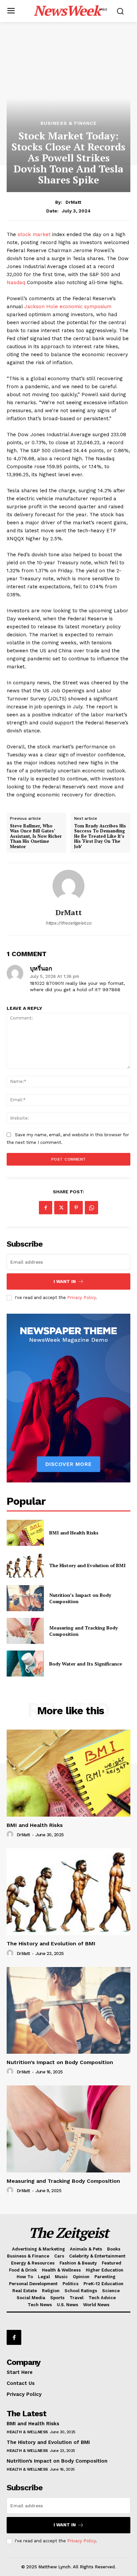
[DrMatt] (68, 886)
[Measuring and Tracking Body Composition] (25, 1631)
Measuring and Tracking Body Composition (83, 1631)
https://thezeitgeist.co (68, 923)
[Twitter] (61, 1208)
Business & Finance (69, 123)
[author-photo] (11, 1835)
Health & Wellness (27, 2432)
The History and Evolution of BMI (87, 1565)
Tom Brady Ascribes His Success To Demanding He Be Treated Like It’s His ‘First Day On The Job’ (100, 836)
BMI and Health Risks (74, 1533)
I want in (65, 1281)
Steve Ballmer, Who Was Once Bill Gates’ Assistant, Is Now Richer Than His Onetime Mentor (36, 836)
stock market (33, 234)
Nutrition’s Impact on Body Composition (80, 1598)
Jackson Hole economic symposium (68, 306)
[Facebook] (46, 1208)
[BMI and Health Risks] (25, 1533)
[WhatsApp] (91, 1208)
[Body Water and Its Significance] (25, 1664)
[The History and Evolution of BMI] (25, 1565)
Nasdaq (17, 282)
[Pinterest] (76, 1208)
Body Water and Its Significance (86, 1664)
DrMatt (73, 202)
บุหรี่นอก (41, 969)
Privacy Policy (81, 1298)
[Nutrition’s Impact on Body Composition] (25, 1598)
